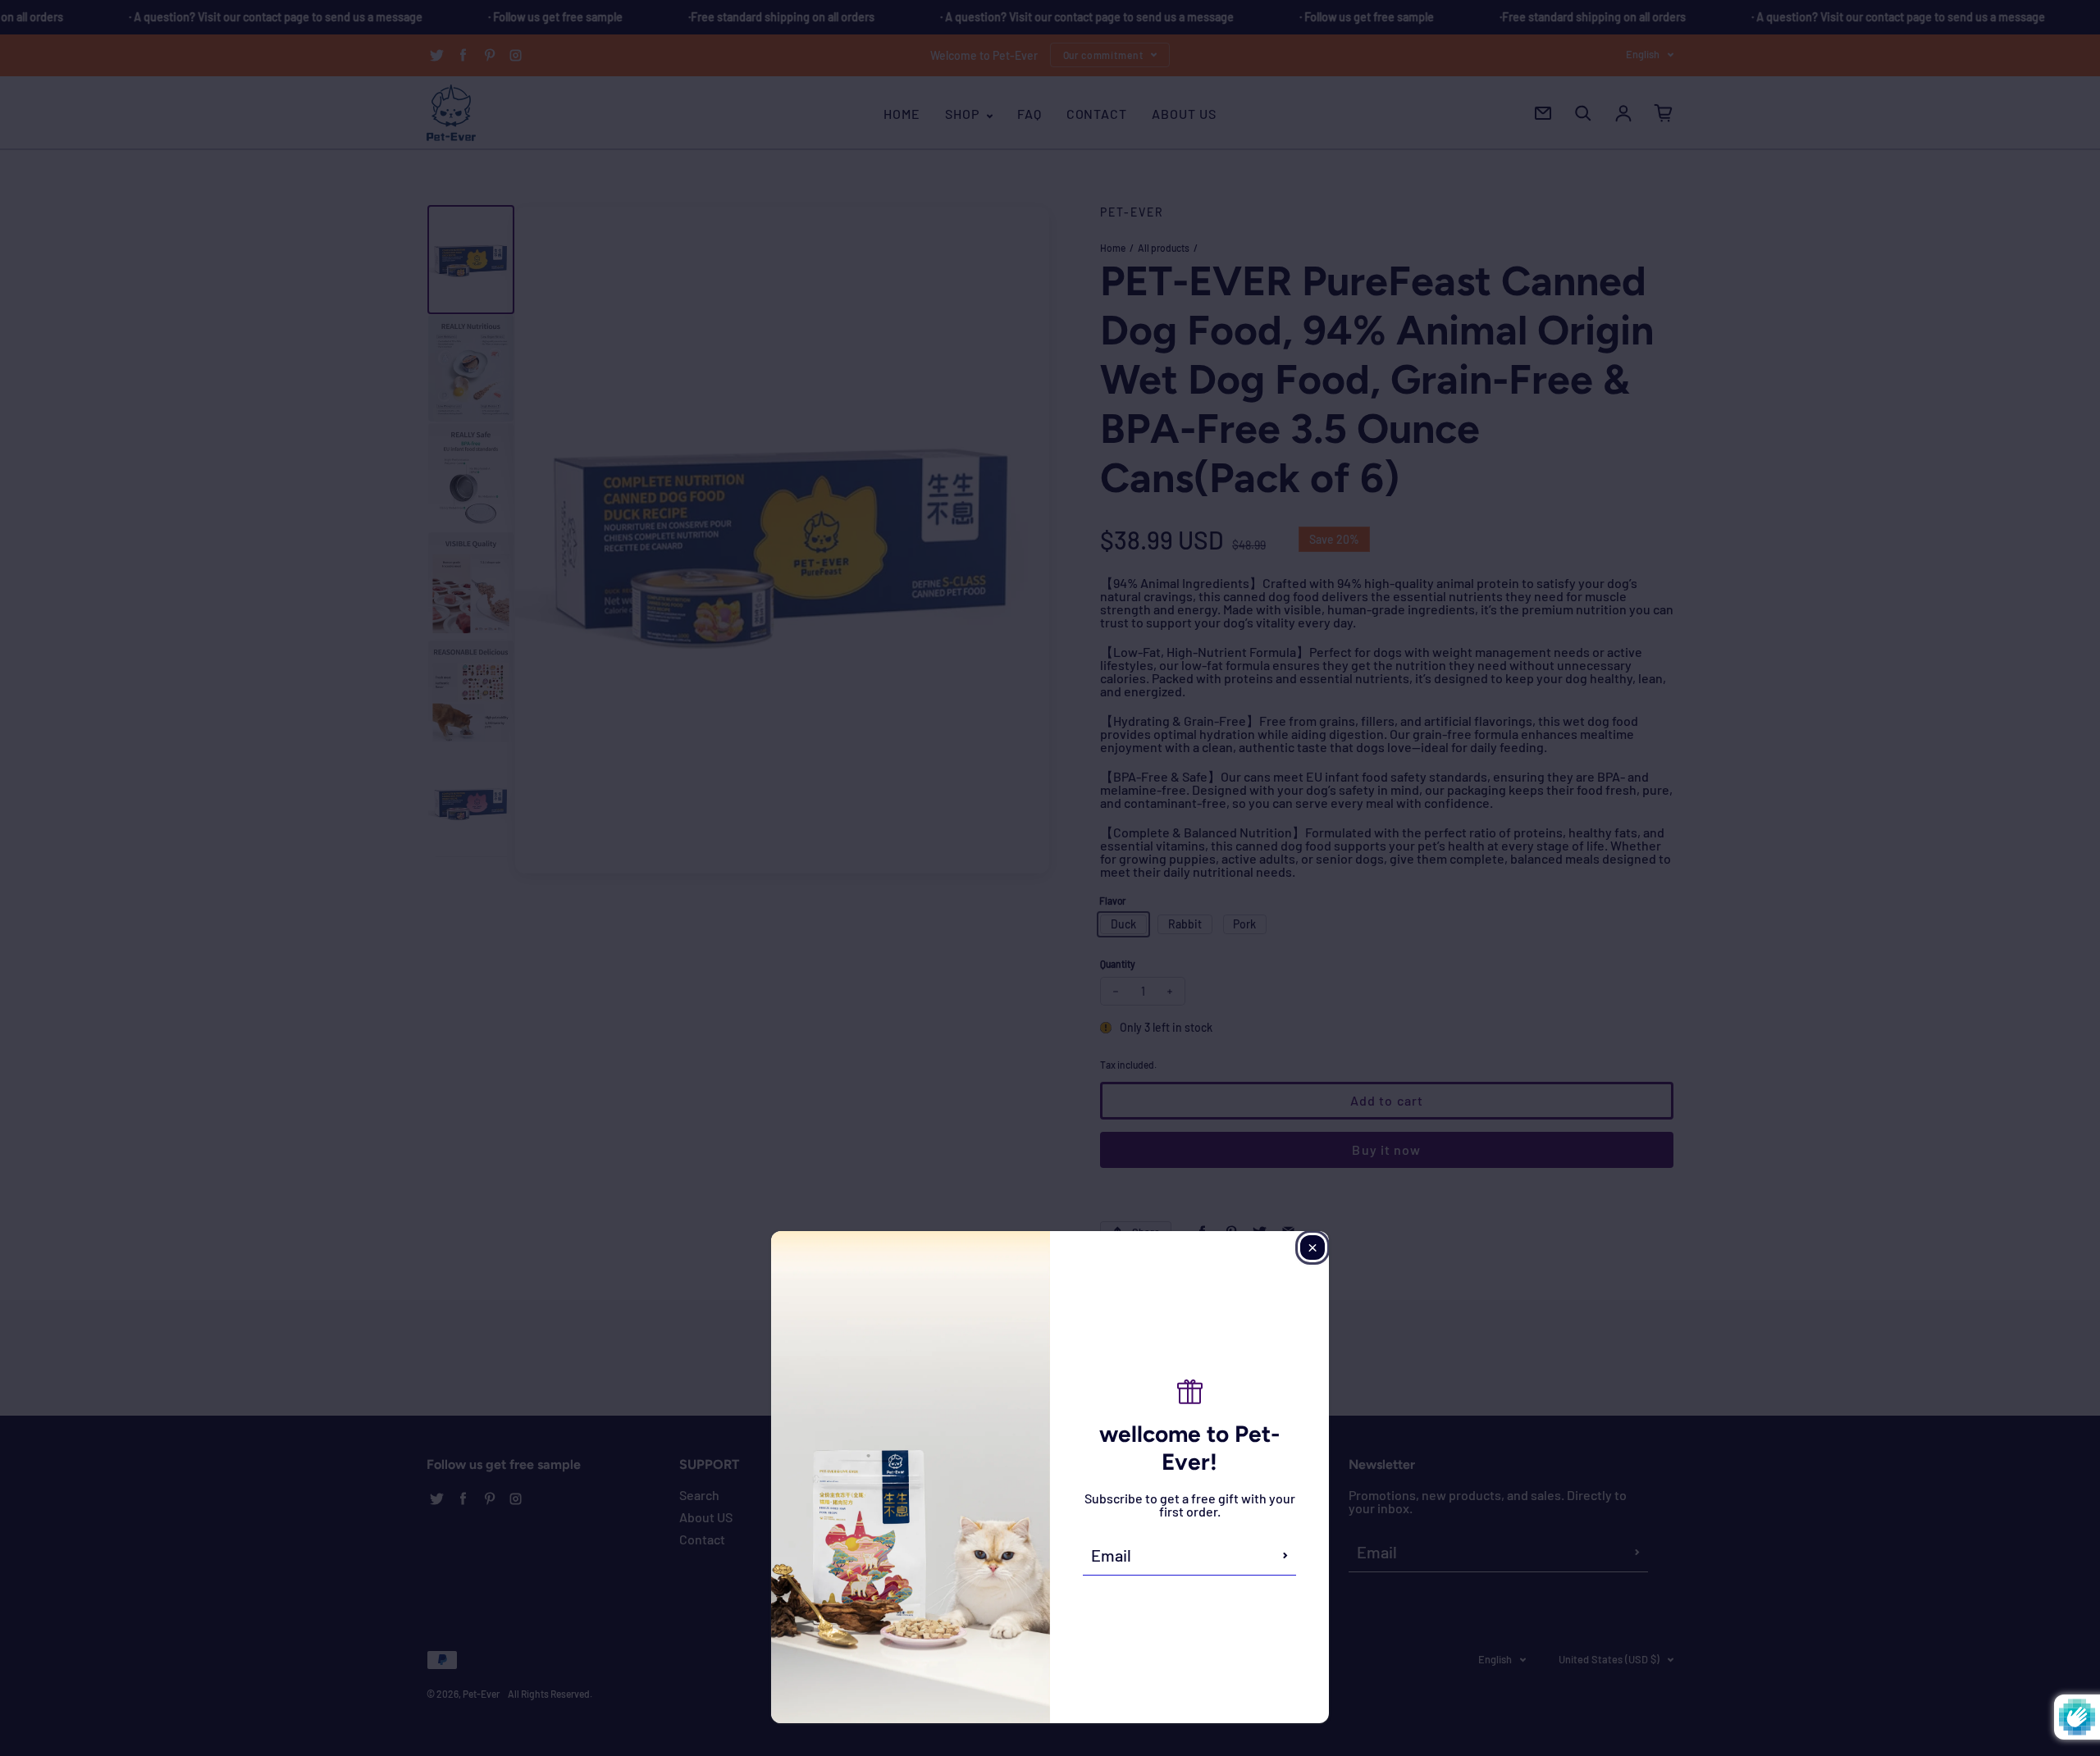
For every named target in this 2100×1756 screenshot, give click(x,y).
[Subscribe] (1285, 1555)
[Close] (1312, 1247)
